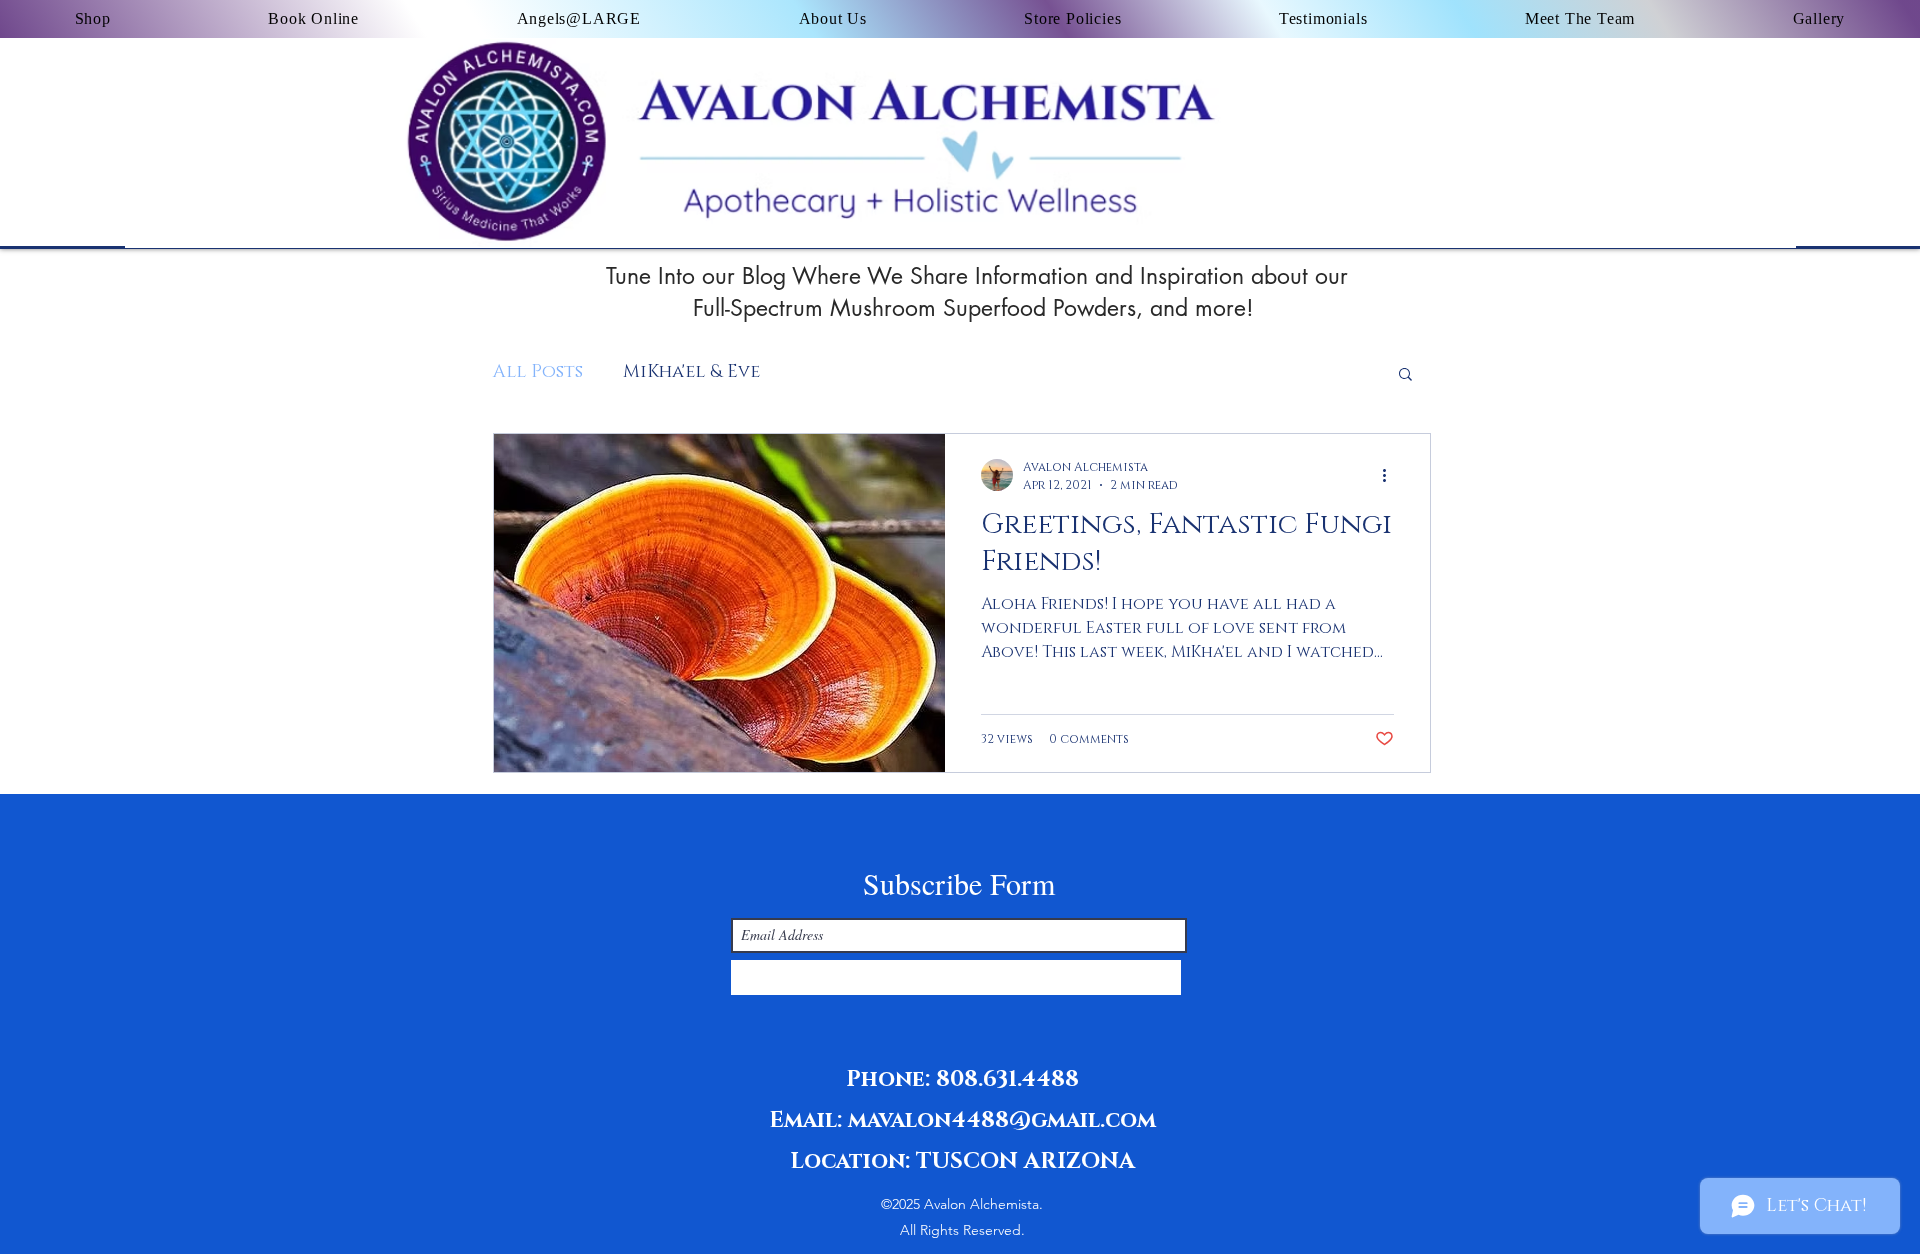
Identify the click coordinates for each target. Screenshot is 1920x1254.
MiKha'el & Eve (691, 372)
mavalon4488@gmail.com (1002, 1120)
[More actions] (1391, 475)
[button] (1405, 375)
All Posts (538, 372)
